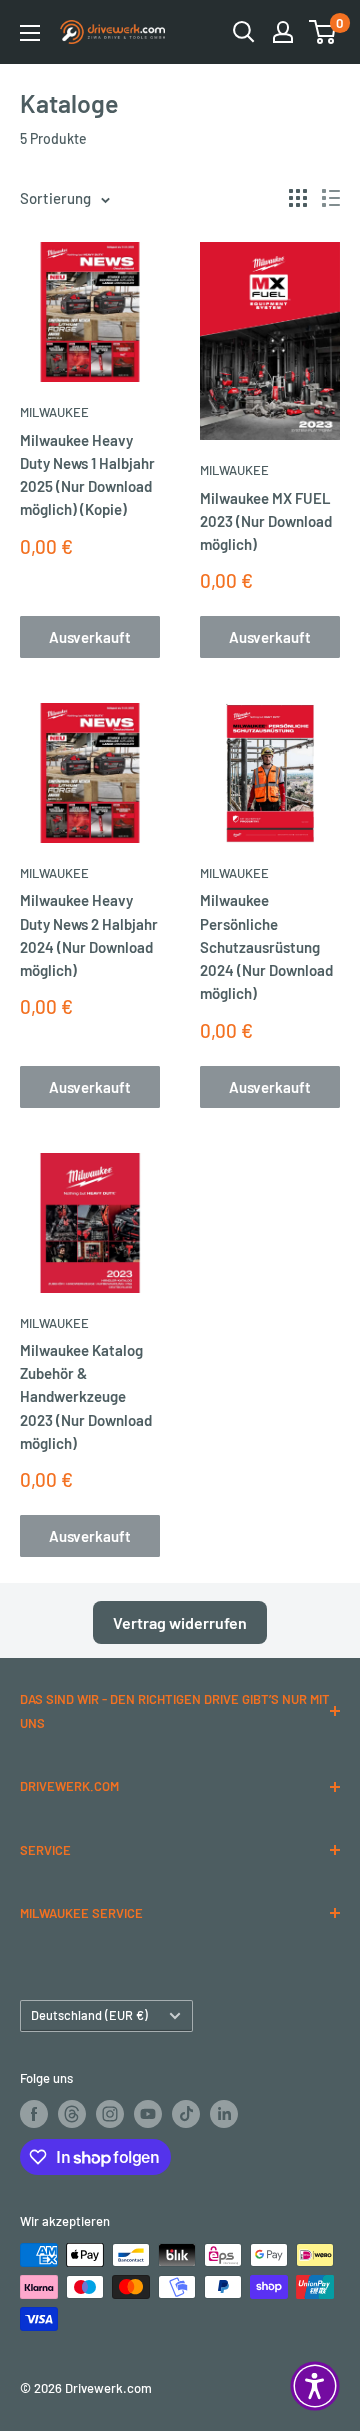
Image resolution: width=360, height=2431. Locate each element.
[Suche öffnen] (244, 32)
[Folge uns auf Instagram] (110, 2114)
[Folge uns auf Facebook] (34, 2114)
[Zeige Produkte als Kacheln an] (298, 198)
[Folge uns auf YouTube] (148, 2114)
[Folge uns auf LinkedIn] (224, 2114)
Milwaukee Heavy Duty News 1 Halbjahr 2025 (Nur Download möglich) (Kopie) (87, 475)
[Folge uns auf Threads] (72, 2114)
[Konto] (283, 32)
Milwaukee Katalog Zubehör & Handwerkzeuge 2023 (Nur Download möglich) (86, 1396)
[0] (323, 32)
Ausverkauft (90, 637)
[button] (315, 2386)
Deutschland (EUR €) (89, 2015)
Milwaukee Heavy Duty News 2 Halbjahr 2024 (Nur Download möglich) (89, 935)
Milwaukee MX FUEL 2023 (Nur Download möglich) (266, 521)
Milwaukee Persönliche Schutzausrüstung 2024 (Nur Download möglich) (266, 946)
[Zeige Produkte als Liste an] (331, 198)
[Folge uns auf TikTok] (186, 2114)
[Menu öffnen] (30, 33)
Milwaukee (54, 412)
